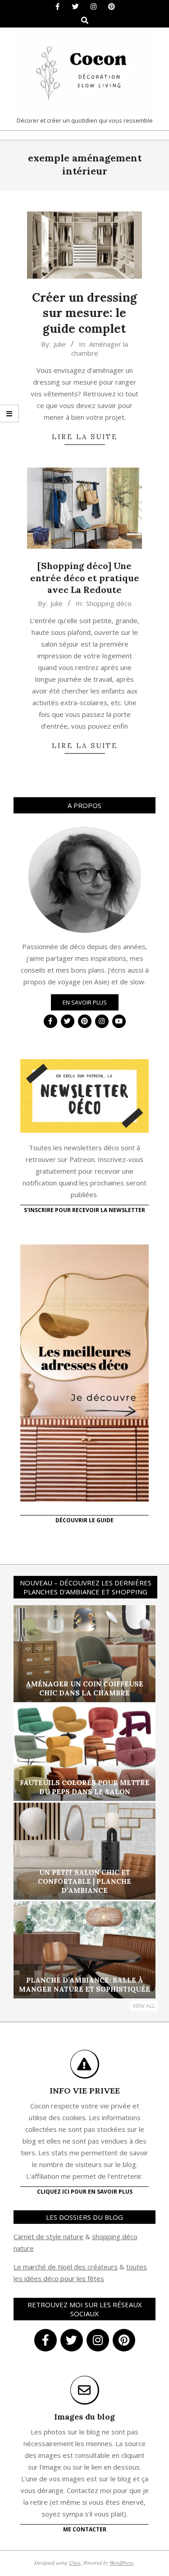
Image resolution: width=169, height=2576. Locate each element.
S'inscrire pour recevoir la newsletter (84, 1210)
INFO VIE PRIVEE (85, 2091)
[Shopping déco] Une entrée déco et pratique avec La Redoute (85, 578)
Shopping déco (109, 603)
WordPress (121, 2562)
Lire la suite (85, 437)
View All (144, 2006)
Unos (75, 2562)
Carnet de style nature (48, 2236)
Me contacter (85, 2529)
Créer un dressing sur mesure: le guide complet (84, 313)
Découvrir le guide (84, 1520)
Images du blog (84, 2417)
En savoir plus (85, 1002)
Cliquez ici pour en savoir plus (85, 2192)
